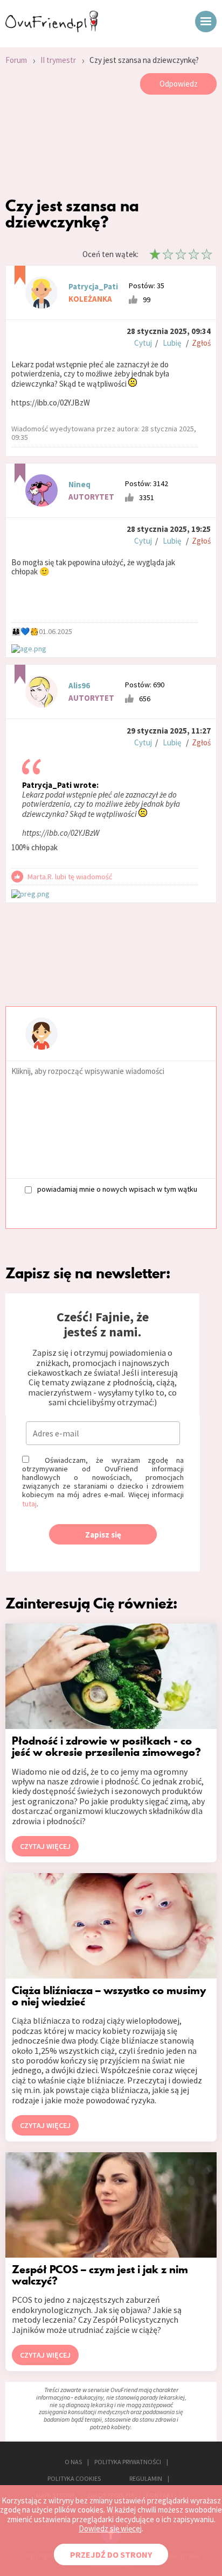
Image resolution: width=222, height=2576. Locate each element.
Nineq (79, 484)
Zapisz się (103, 1535)
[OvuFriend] (52, 29)
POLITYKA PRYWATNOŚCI (128, 2462)
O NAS (73, 2462)
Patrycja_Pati (93, 286)
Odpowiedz (179, 84)
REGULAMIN (146, 2478)
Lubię (172, 343)
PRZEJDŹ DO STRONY (111, 2554)
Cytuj (143, 343)
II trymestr (58, 60)
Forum (16, 60)
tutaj (29, 1504)
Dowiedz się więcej (110, 2528)
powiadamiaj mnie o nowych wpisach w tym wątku (117, 1189)
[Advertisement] (111, 148)
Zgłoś (201, 343)
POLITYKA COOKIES (74, 2478)
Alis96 (79, 685)
